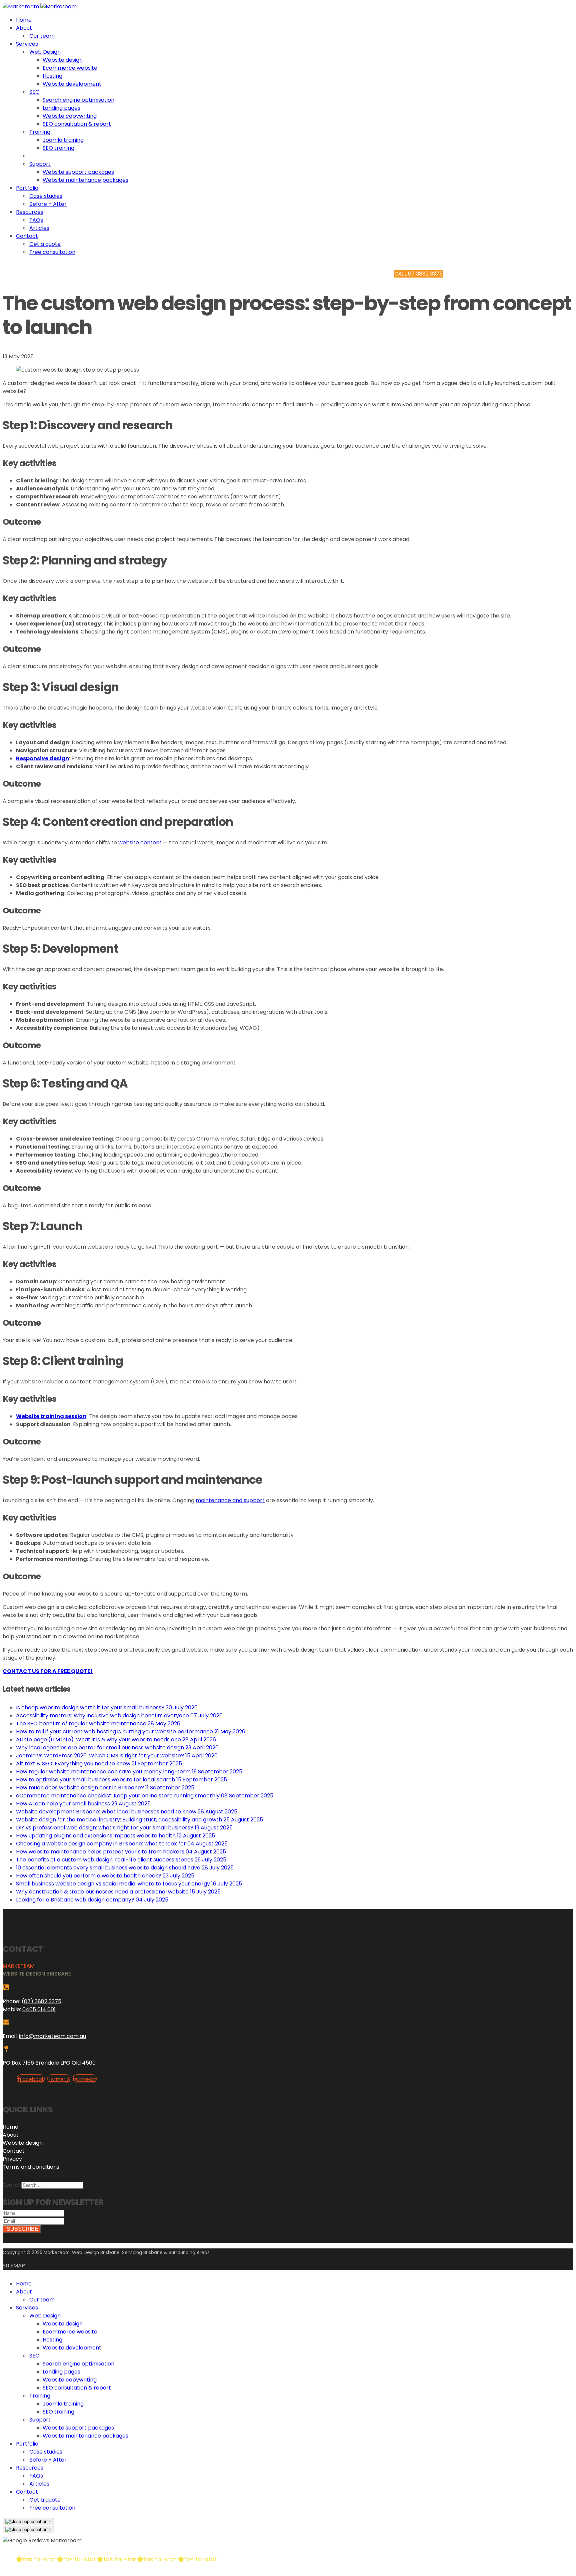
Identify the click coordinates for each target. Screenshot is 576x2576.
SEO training (58, 148)
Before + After (48, 204)
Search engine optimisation (78, 100)
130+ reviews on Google (72, 2572)
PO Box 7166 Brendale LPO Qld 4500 (49, 2063)
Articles (39, 228)
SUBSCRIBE (22, 2229)
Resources (30, 212)
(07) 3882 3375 (41, 2001)
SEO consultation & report (77, 124)
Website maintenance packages (85, 180)
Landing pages (61, 108)
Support (40, 164)
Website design (63, 60)
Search (12, 2185)
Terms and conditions (31, 2167)
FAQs (36, 220)
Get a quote (45, 244)
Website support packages (78, 172)
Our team (42, 36)
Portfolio (27, 188)
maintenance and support (230, 1500)
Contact (27, 236)
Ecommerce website (70, 68)
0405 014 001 (39, 2009)
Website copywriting (70, 116)
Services (27, 44)
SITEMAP (14, 2266)
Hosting (52, 76)
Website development (72, 84)
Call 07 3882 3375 (418, 274)
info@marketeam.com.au (52, 2036)
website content (140, 842)
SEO (34, 92)
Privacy (12, 2159)
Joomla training (63, 140)
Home (24, 20)
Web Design (45, 52)
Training (40, 132)
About (24, 28)
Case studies (46, 196)
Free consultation (52, 252)
